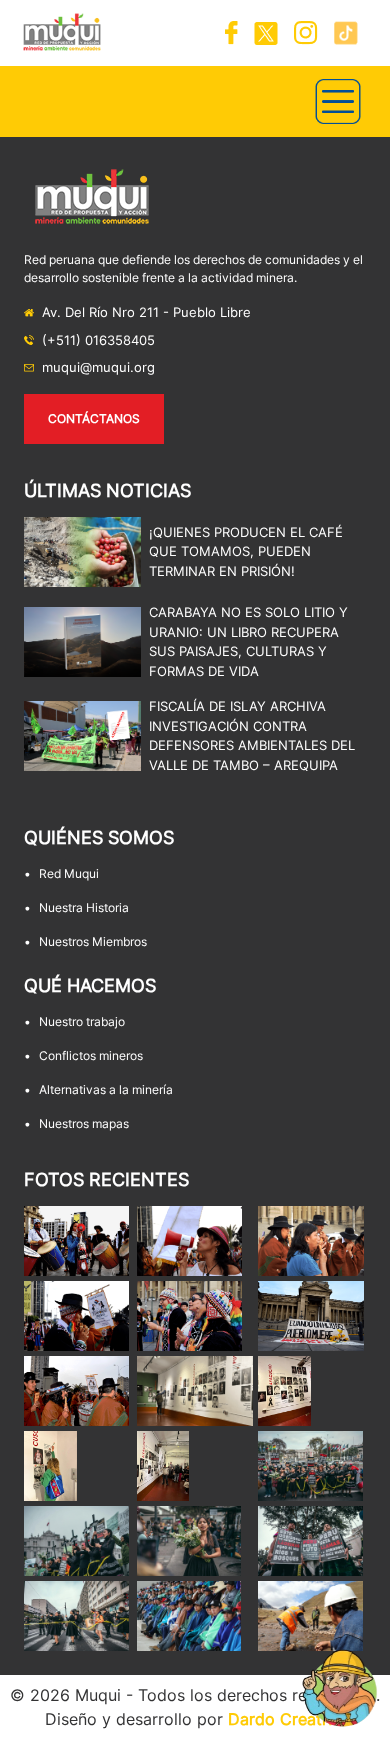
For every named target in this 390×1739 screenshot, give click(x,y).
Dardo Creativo (286, 1719)
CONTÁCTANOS (94, 418)
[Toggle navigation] (338, 101)
